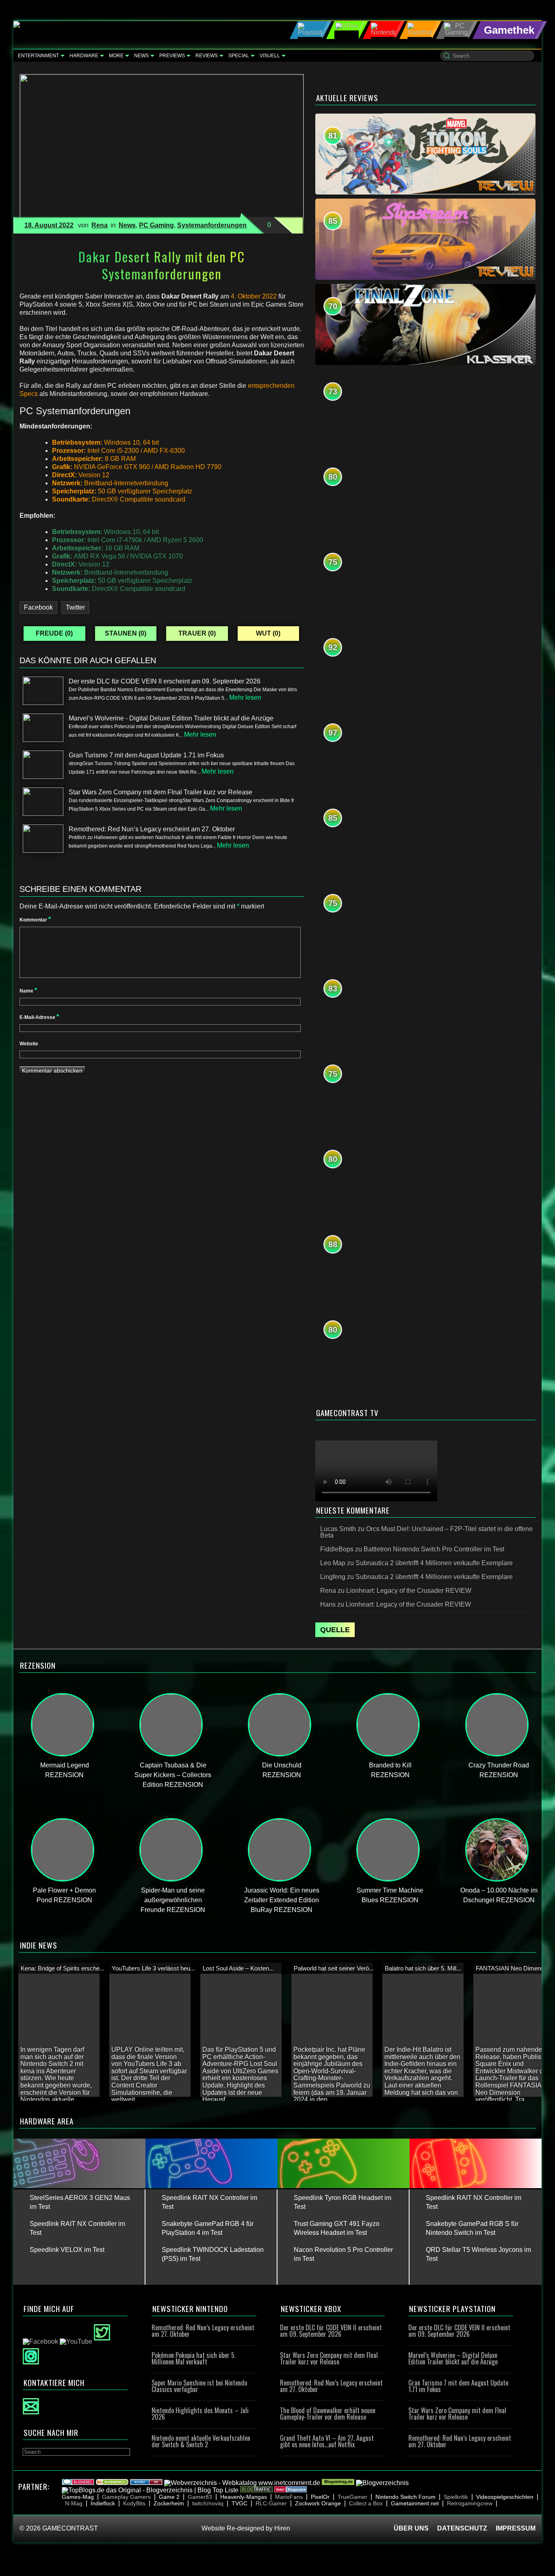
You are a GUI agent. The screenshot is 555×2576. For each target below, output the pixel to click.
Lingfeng (333, 1577)
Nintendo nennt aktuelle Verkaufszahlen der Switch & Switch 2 (201, 2441)
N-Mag (74, 2503)
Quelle (335, 1630)
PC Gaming (156, 225)
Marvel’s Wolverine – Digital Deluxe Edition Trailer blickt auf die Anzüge (453, 2358)
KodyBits (134, 2503)
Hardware (84, 56)
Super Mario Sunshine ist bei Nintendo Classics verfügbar (199, 2386)
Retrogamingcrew (470, 2503)
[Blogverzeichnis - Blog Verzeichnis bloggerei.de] (78, 2483)
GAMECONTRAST (70, 2528)
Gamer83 (200, 2497)
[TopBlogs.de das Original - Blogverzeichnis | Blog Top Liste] (150, 2490)
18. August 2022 (49, 225)
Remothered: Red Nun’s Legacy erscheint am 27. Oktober (203, 2331)
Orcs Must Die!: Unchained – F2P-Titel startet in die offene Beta (426, 1532)
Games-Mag (78, 2497)
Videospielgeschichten (505, 2497)
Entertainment (38, 56)
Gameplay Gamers (126, 2497)
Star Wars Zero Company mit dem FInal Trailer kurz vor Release (329, 2358)
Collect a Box (366, 2503)
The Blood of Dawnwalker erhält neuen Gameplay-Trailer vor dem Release (328, 2414)
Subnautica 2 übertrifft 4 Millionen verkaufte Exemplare (434, 1563)
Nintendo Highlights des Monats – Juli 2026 (200, 2414)
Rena (100, 225)
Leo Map (333, 1563)
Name (28, 991)
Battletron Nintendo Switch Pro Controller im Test (434, 1549)
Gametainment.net (415, 2503)
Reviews (207, 56)
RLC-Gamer (271, 2503)
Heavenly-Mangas (244, 2497)
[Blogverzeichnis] (112, 2483)
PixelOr (320, 2497)
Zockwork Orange (318, 2503)
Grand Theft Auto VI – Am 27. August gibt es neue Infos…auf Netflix (327, 2441)
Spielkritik (456, 2497)
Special (239, 56)
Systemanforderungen (212, 225)
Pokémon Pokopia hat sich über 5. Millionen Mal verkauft (194, 2358)
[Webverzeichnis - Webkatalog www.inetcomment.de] (242, 2483)
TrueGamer (352, 2497)
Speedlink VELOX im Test (67, 2250)
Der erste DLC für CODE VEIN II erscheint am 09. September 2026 (331, 2331)
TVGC (240, 2503)
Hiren (282, 2528)
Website (29, 1044)
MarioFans (289, 2497)
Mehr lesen (245, 698)
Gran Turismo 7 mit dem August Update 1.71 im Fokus (458, 2386)
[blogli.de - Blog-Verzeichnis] (146, 2483)
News (141, 56)
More (116, 56)
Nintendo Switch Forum (405, 2497)
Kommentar (35, 920)
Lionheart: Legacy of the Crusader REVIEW (409, 1591)
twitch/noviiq (208, 2503)
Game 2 (169, 2497)
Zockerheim (169, 2503)
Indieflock (103, 2503)
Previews (172, 56)
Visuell (270, 56)
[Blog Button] (291, 2490)
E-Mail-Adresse (39, 1017)
